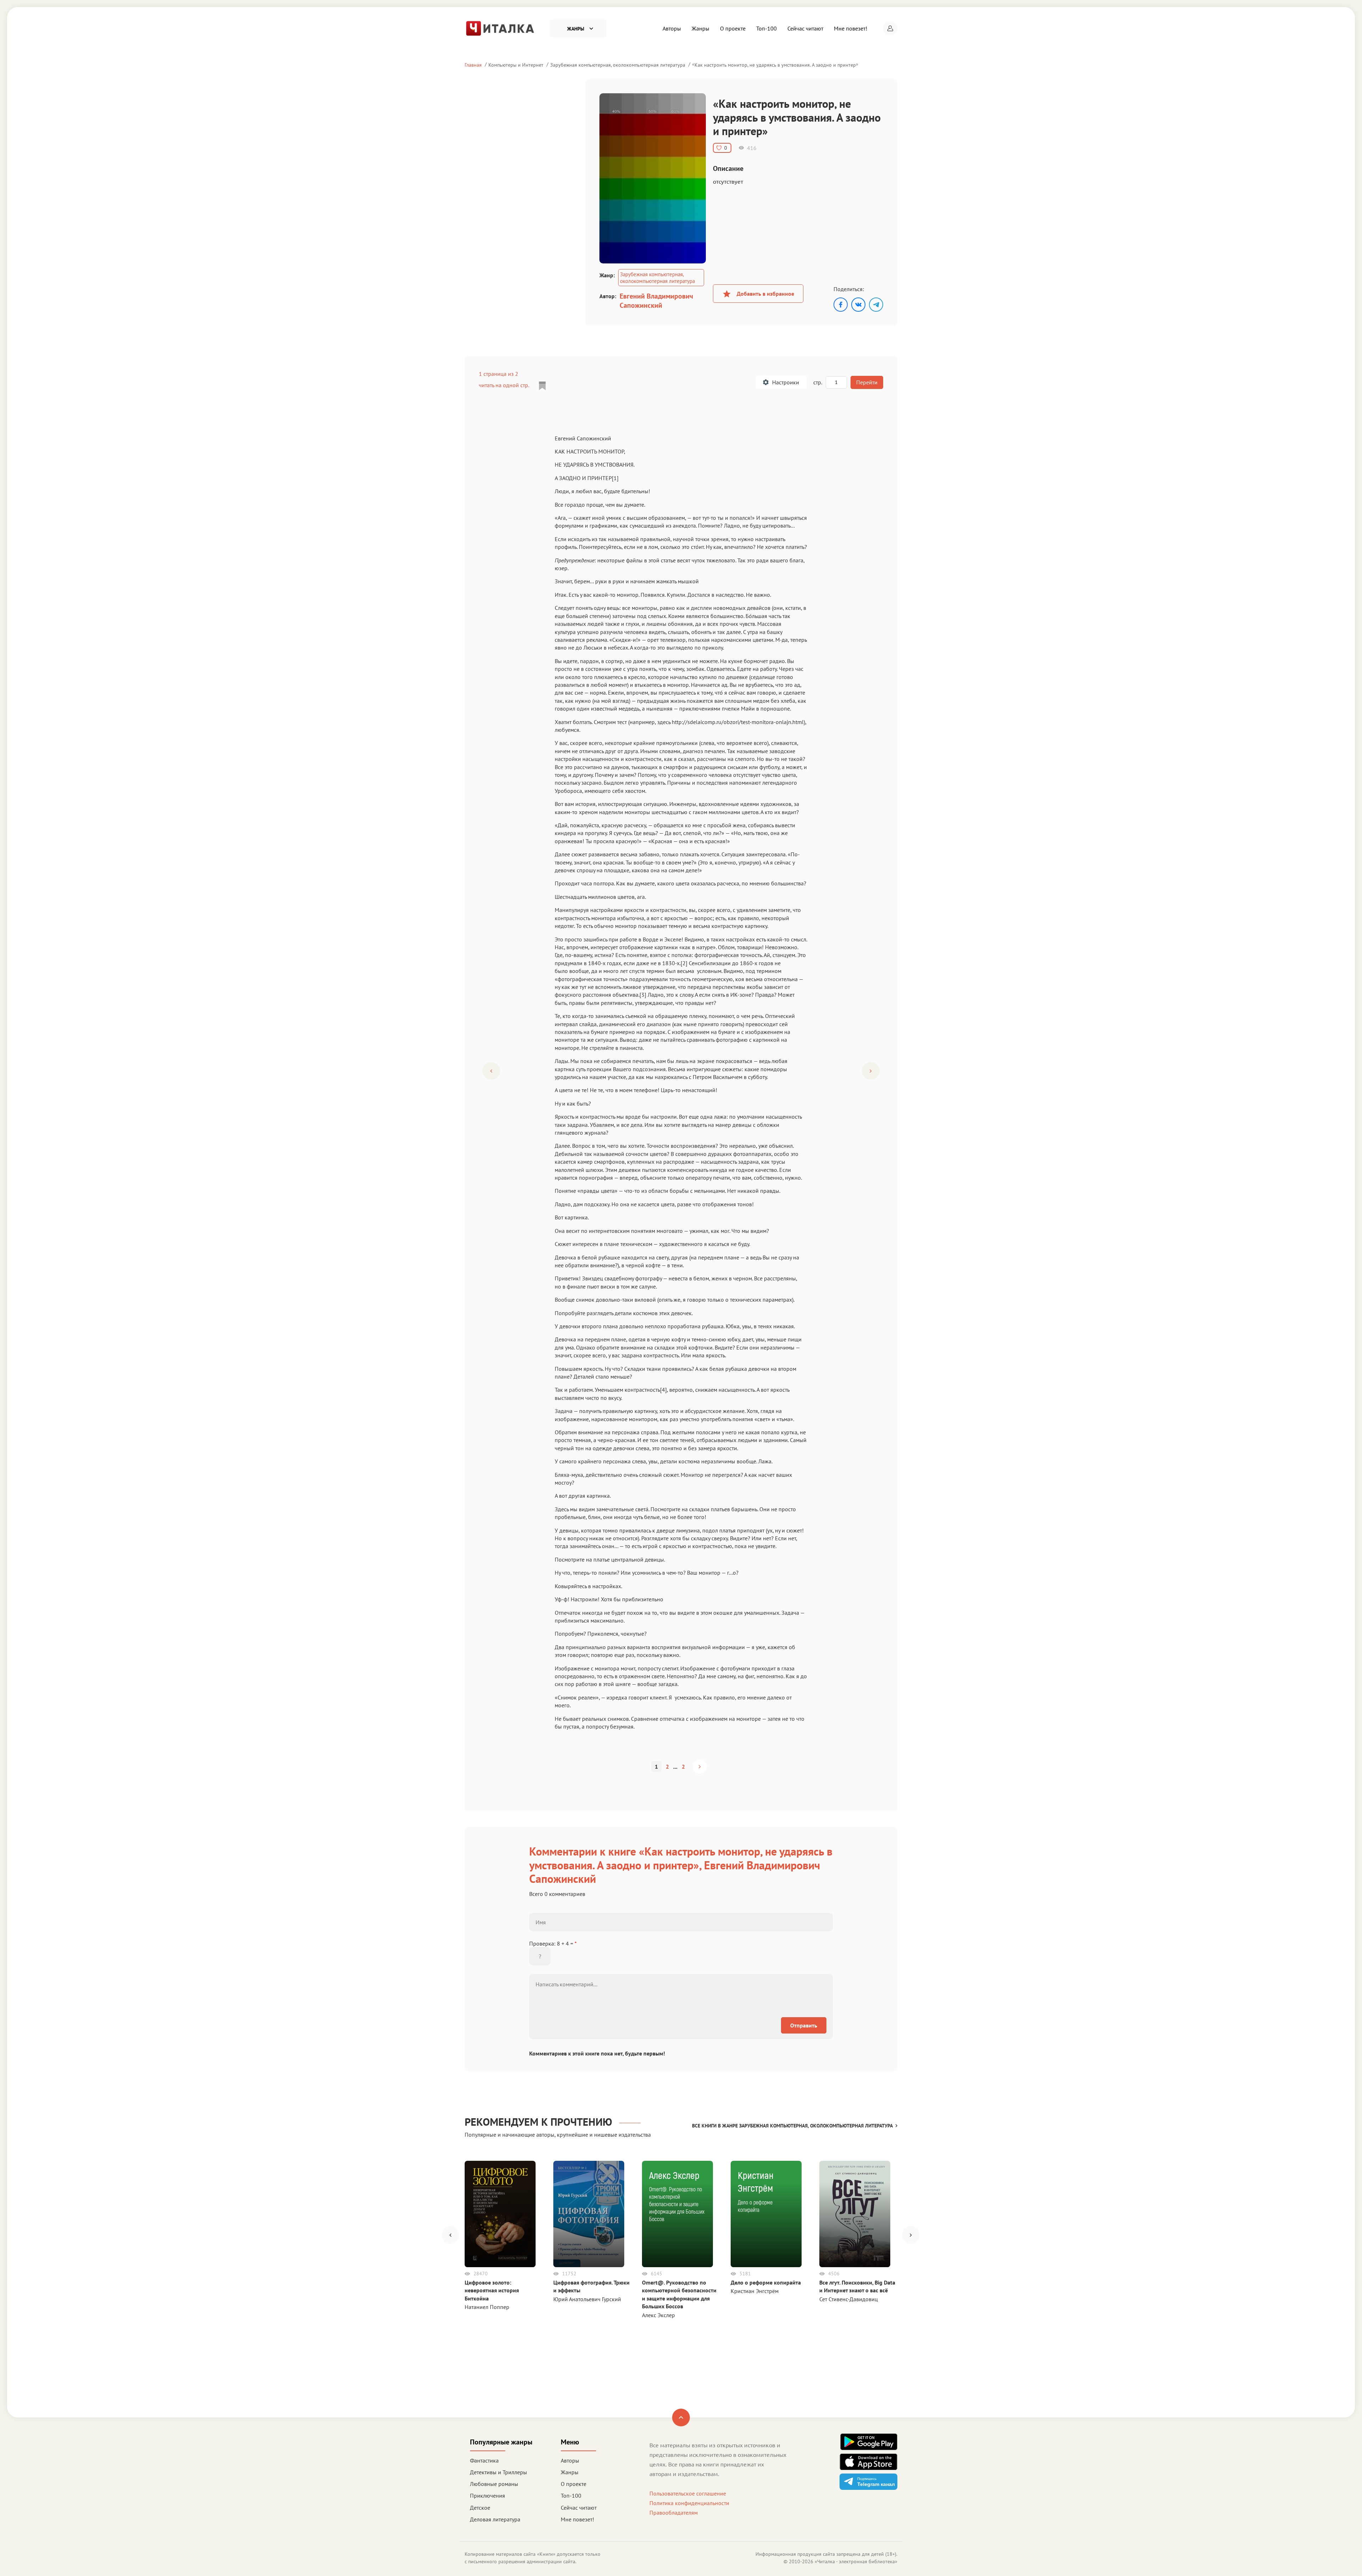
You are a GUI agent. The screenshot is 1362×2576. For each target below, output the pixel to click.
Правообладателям (674, 2513)
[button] (890, 28)
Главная (473, 65)
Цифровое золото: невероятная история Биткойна (492, 2290)
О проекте (733, 28)
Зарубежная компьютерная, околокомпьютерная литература (618, 65)
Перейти (867, 382)
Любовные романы (494, 2484)
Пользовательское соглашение (688, 2493)
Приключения (488, 2496)
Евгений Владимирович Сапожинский (656, 301)
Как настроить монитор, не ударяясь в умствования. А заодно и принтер (775, 65)
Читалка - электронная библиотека (856, 2561)
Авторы (672, 28)
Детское (480, 2508)
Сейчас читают (805, 28)
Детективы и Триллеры (499, 2472)
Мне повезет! (851, 28)
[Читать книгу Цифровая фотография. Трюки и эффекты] (589, 2214)
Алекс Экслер (658, 2315)
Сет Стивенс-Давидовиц (849, 2299)
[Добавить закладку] (542, 386)
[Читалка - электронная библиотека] (500, 28)
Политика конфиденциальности (689, 2503)
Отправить (804, 2025)
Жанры (701, 28)
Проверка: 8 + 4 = (553, 1943)
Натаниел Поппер (487, 2307)
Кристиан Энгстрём (755, 2291)
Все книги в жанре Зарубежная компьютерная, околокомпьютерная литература (792, 2126)
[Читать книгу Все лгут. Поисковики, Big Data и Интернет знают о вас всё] (855, 2214)
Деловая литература (495, 2519)
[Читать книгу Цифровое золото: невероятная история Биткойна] (500, 2214)
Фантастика (484, 2460)
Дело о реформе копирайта (766, 2282)
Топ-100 (766, 28)
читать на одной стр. (504, 385)
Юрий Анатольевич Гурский (587, 2299)
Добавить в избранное (765, 294)
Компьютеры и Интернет (516, 65)
